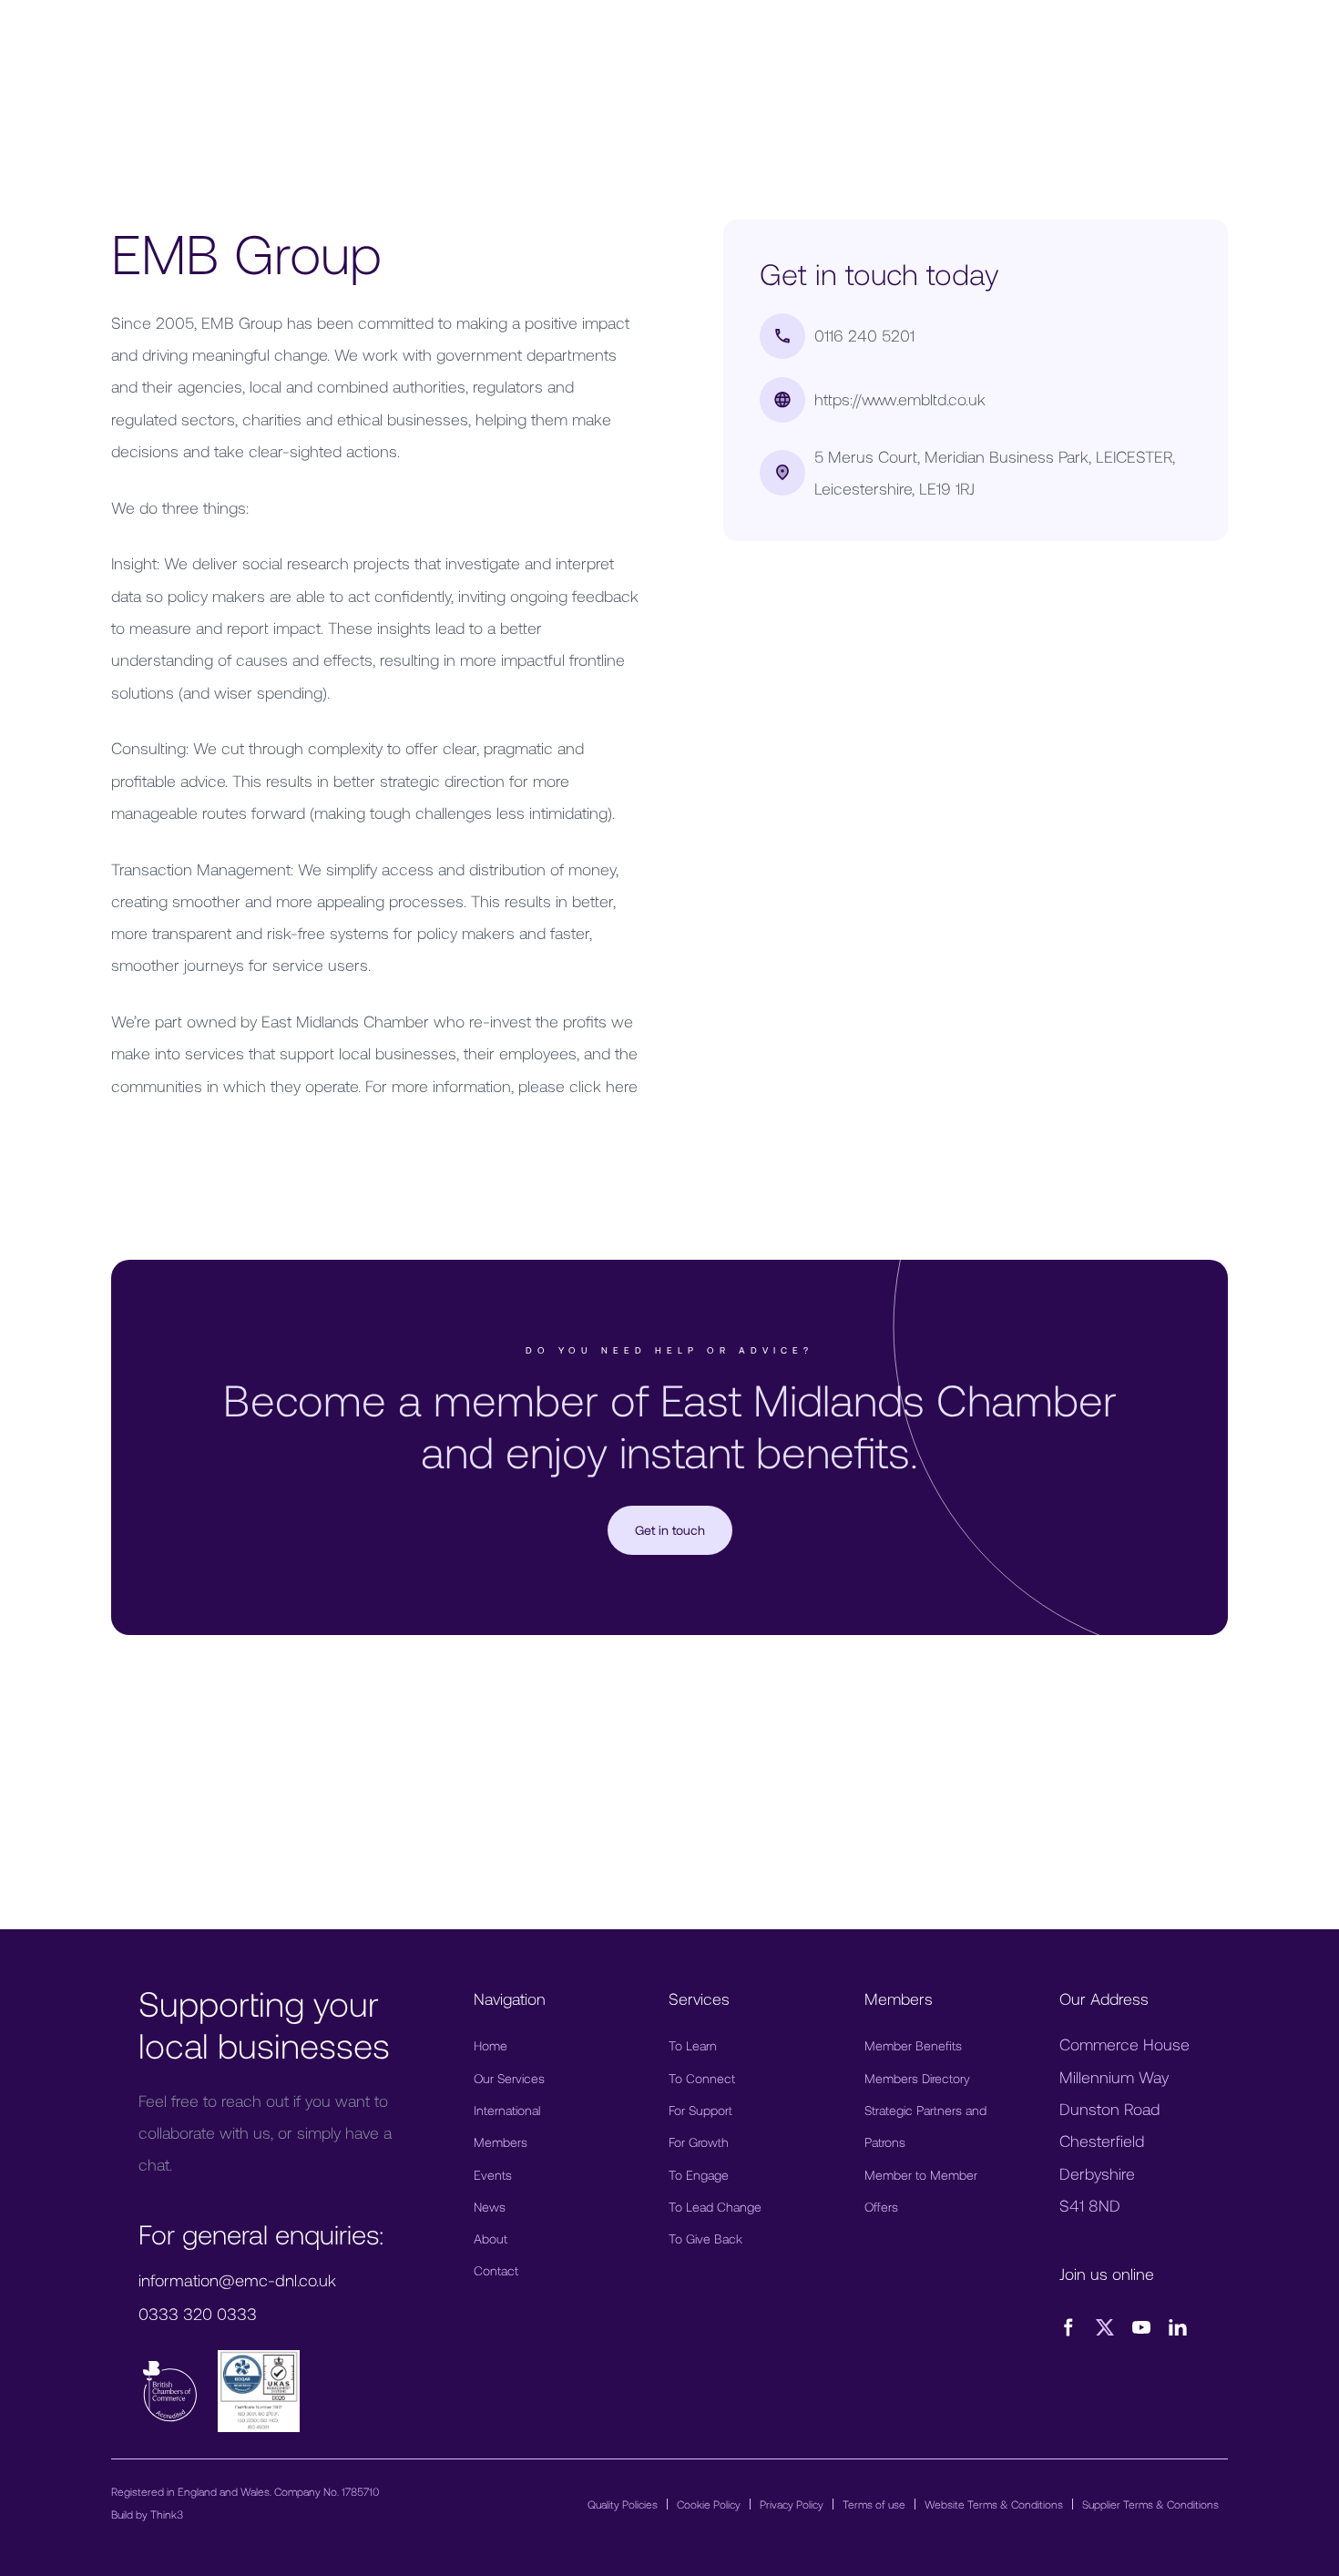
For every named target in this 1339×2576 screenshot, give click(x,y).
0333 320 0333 (198, 2314)
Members (501, 2142)
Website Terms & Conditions (994, 2504)
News (490, 2207)
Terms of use (874, 2504)
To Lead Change (715, 2207)
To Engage (699, 2175)
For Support (700, 2110)
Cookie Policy (709, 2504)
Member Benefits (913, 2045)
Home (491, 2045)
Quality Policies (623, 2504)
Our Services (509, 2078)
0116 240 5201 (864, 335)
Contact (496, 2270)
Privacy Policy (792, 2504)
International (507, 2110)
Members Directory (917, 2078)
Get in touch (670, 1530)
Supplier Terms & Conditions (1150, 2504)
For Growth (699, 2142)
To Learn (693, 2045)
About (491, 2239)
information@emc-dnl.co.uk (237, 2280)
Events (493, 2175)
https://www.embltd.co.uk (900, 399)
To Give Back (705, 2239)
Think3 (167, 2514)
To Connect (702, 2078)
